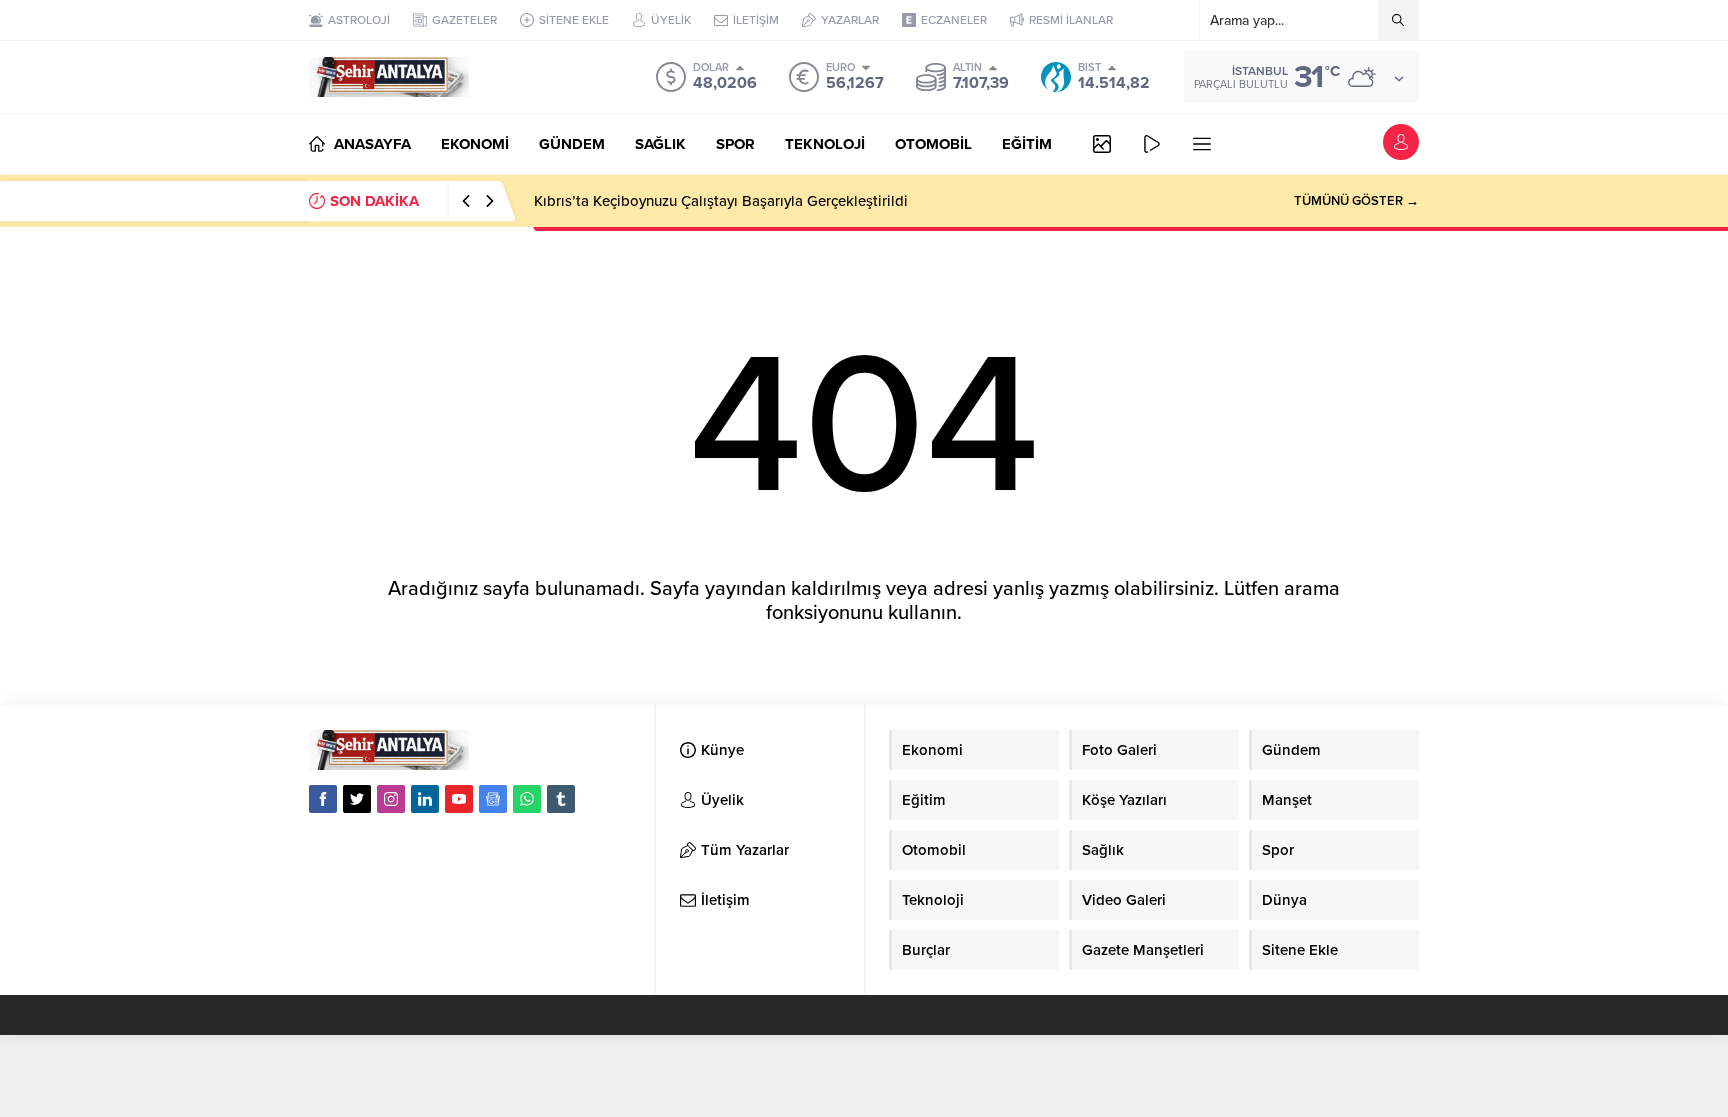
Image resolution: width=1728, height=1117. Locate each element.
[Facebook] (323, 799)
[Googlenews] (493, 799)
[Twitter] (357, 799)
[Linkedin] (425, 799)
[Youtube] (459, 799)
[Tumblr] (561, 799)
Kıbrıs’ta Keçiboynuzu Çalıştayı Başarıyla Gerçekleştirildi (721, 201)
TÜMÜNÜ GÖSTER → (1356, 201)
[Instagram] (391, 799)
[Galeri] (1102, 144)
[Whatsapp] (527, 799)
